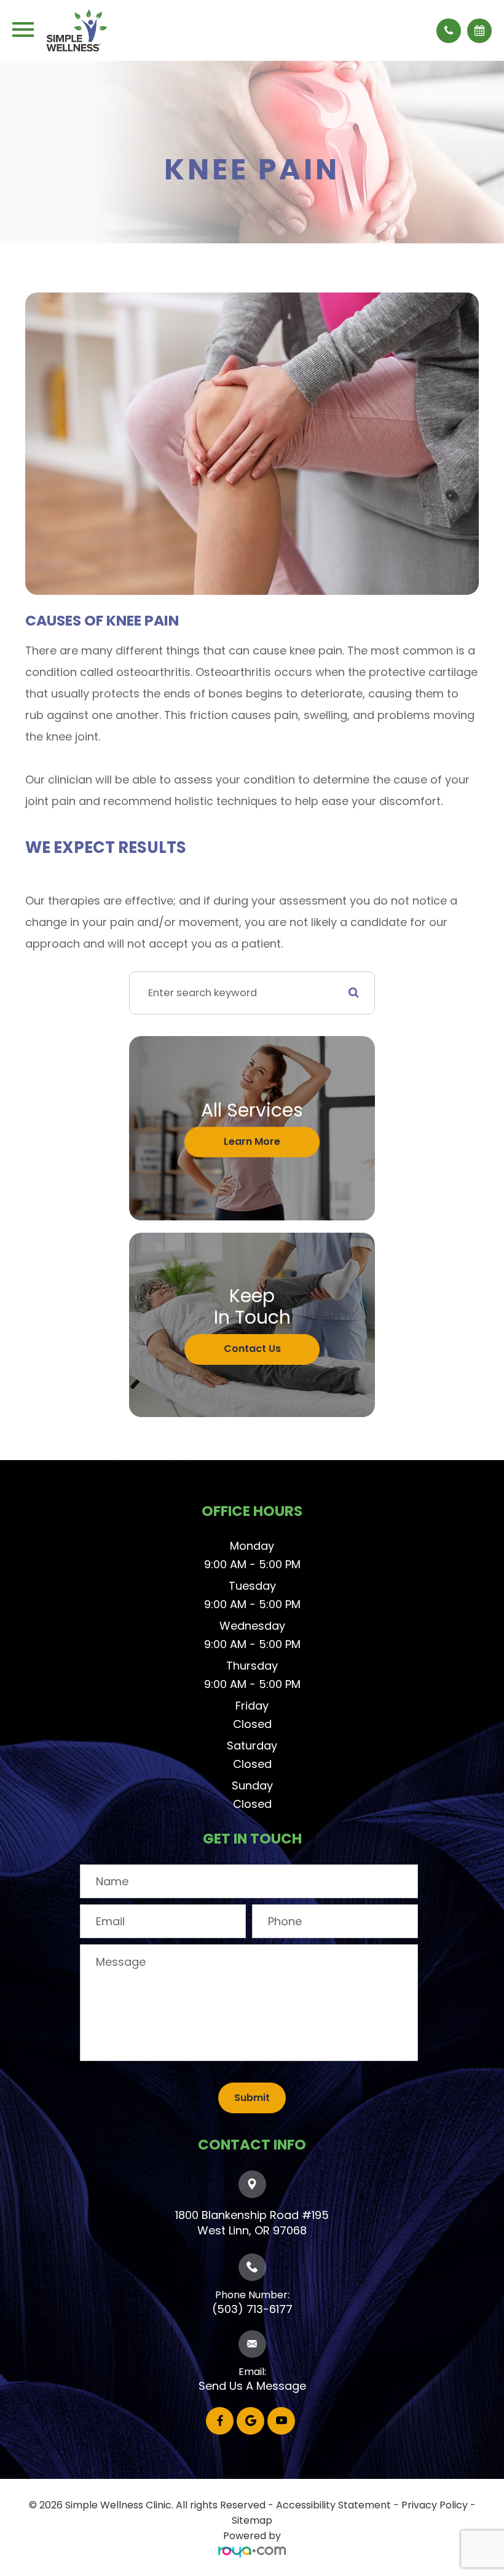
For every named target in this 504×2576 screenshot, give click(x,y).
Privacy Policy (435, 2505)
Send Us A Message (252, 2386)
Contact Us (252, 1349)
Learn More (252, 1141)
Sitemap (252, 2520)
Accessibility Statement (333, 2505)
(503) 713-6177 (252, 2309)
